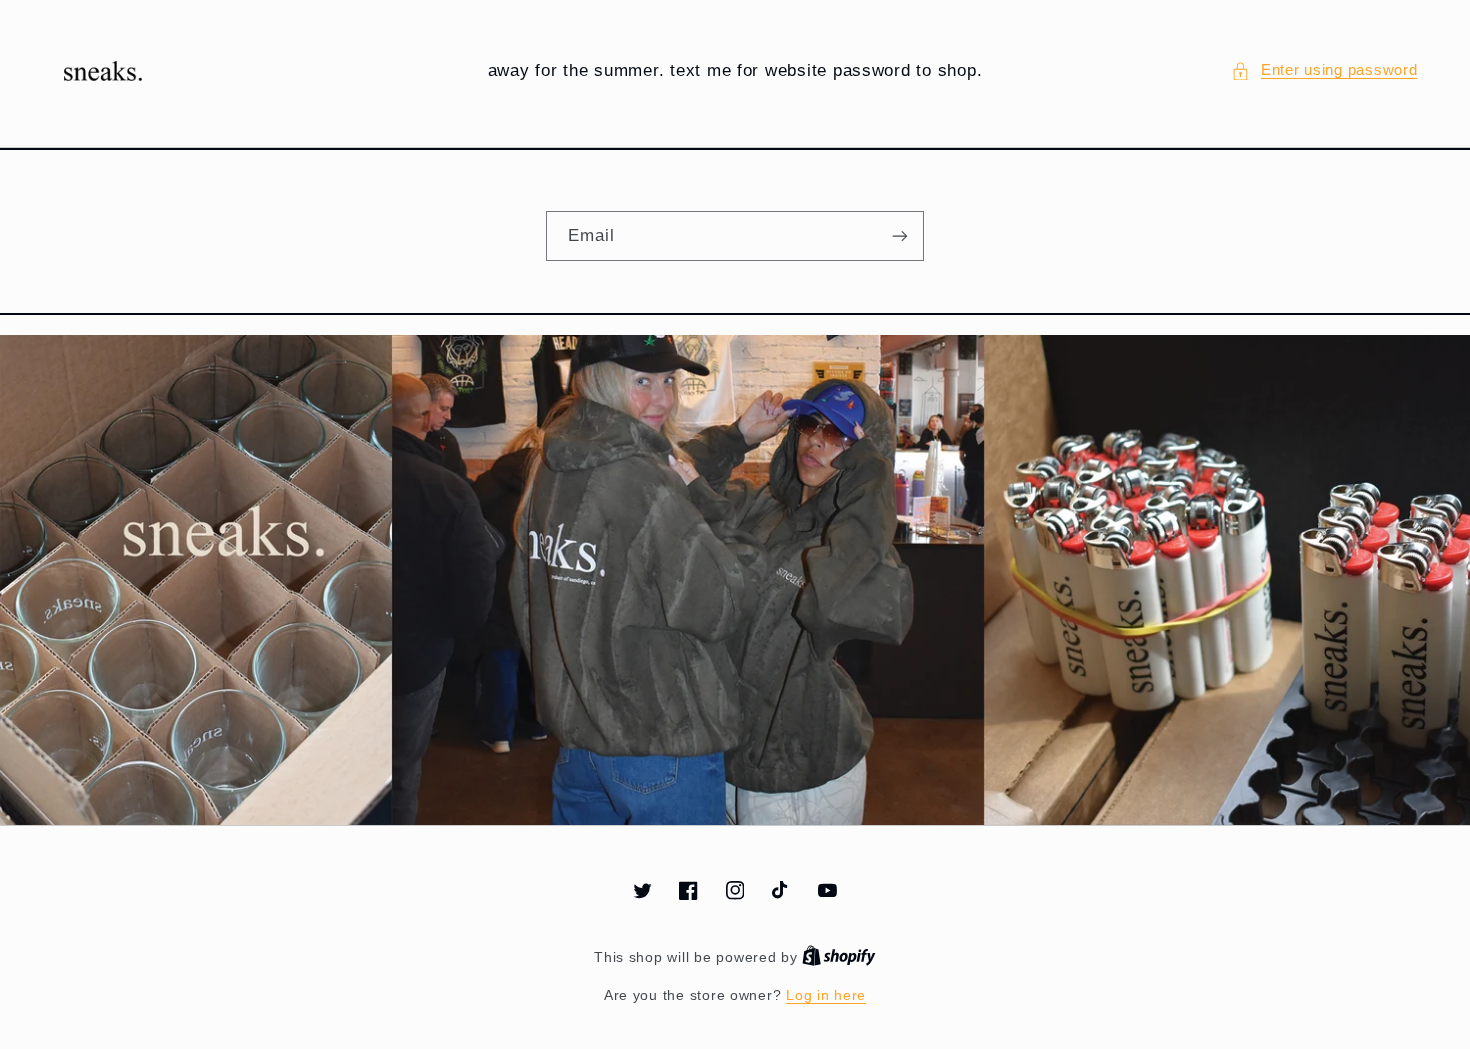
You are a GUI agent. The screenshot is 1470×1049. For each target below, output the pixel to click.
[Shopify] (839, 957)
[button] (1324, 71)
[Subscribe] (900, 235)
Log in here (826, 995)
